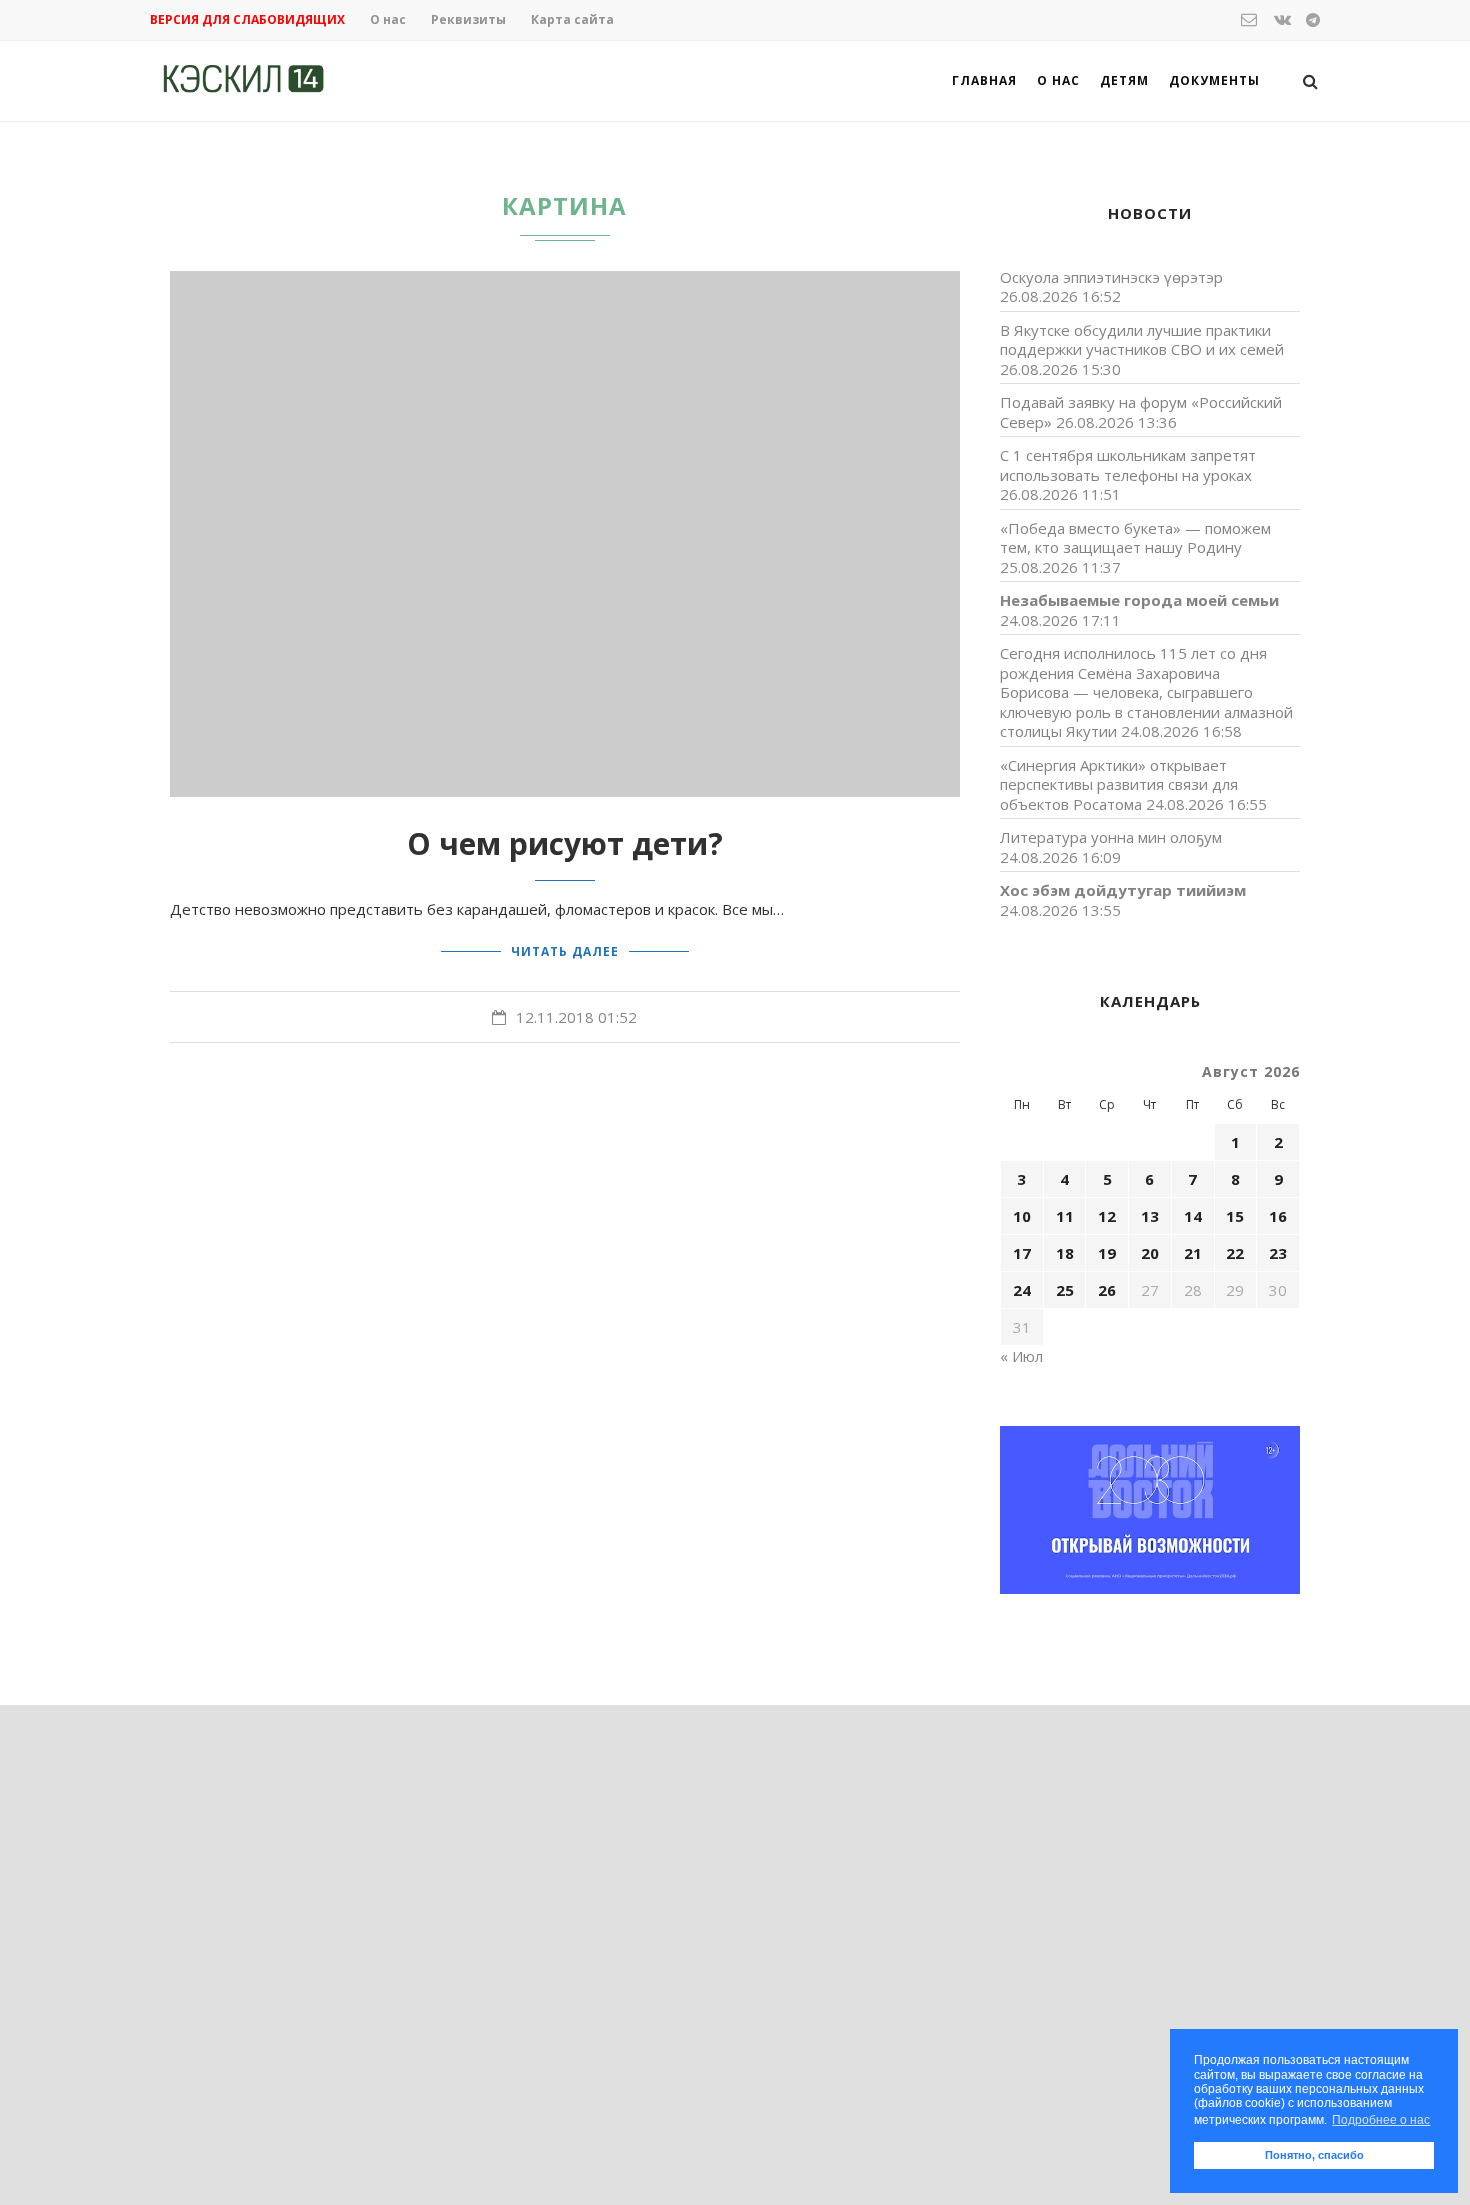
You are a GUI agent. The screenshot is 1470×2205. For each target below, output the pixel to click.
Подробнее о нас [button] (1381, 2120)
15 (1235, 1216)
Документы (1214, 80)
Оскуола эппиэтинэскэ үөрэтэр (1111, 277)
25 (1065, 1290)
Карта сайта (572, 19)
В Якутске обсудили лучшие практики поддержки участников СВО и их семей (1142, 340)
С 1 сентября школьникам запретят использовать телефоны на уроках (1128, 465)
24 (1022, 1290)
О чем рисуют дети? (565, 843)
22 (1235, 1253)
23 (1278, 1253)
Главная (984, 80)
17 (1022, 1253)
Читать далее (565, 951)
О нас (388, 19)
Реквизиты (468, 19)
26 (1107, 1290)
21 (1193, 1253)
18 (1065, 1253)
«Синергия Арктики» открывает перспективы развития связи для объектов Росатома (1119, 784)
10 (1022, 1216)
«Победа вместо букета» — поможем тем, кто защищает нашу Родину (1135, 538)
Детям (1124, 80)
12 (1107, 1216)
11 (1065, 1216)
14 (1193, 1216)
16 (1278, 1216)
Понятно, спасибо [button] (1314, 2155)
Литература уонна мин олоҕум (1111, 837)
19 (1107, 1253)
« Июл (1021, 1356)
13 (1150, 1216)
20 (1150, 1253)
